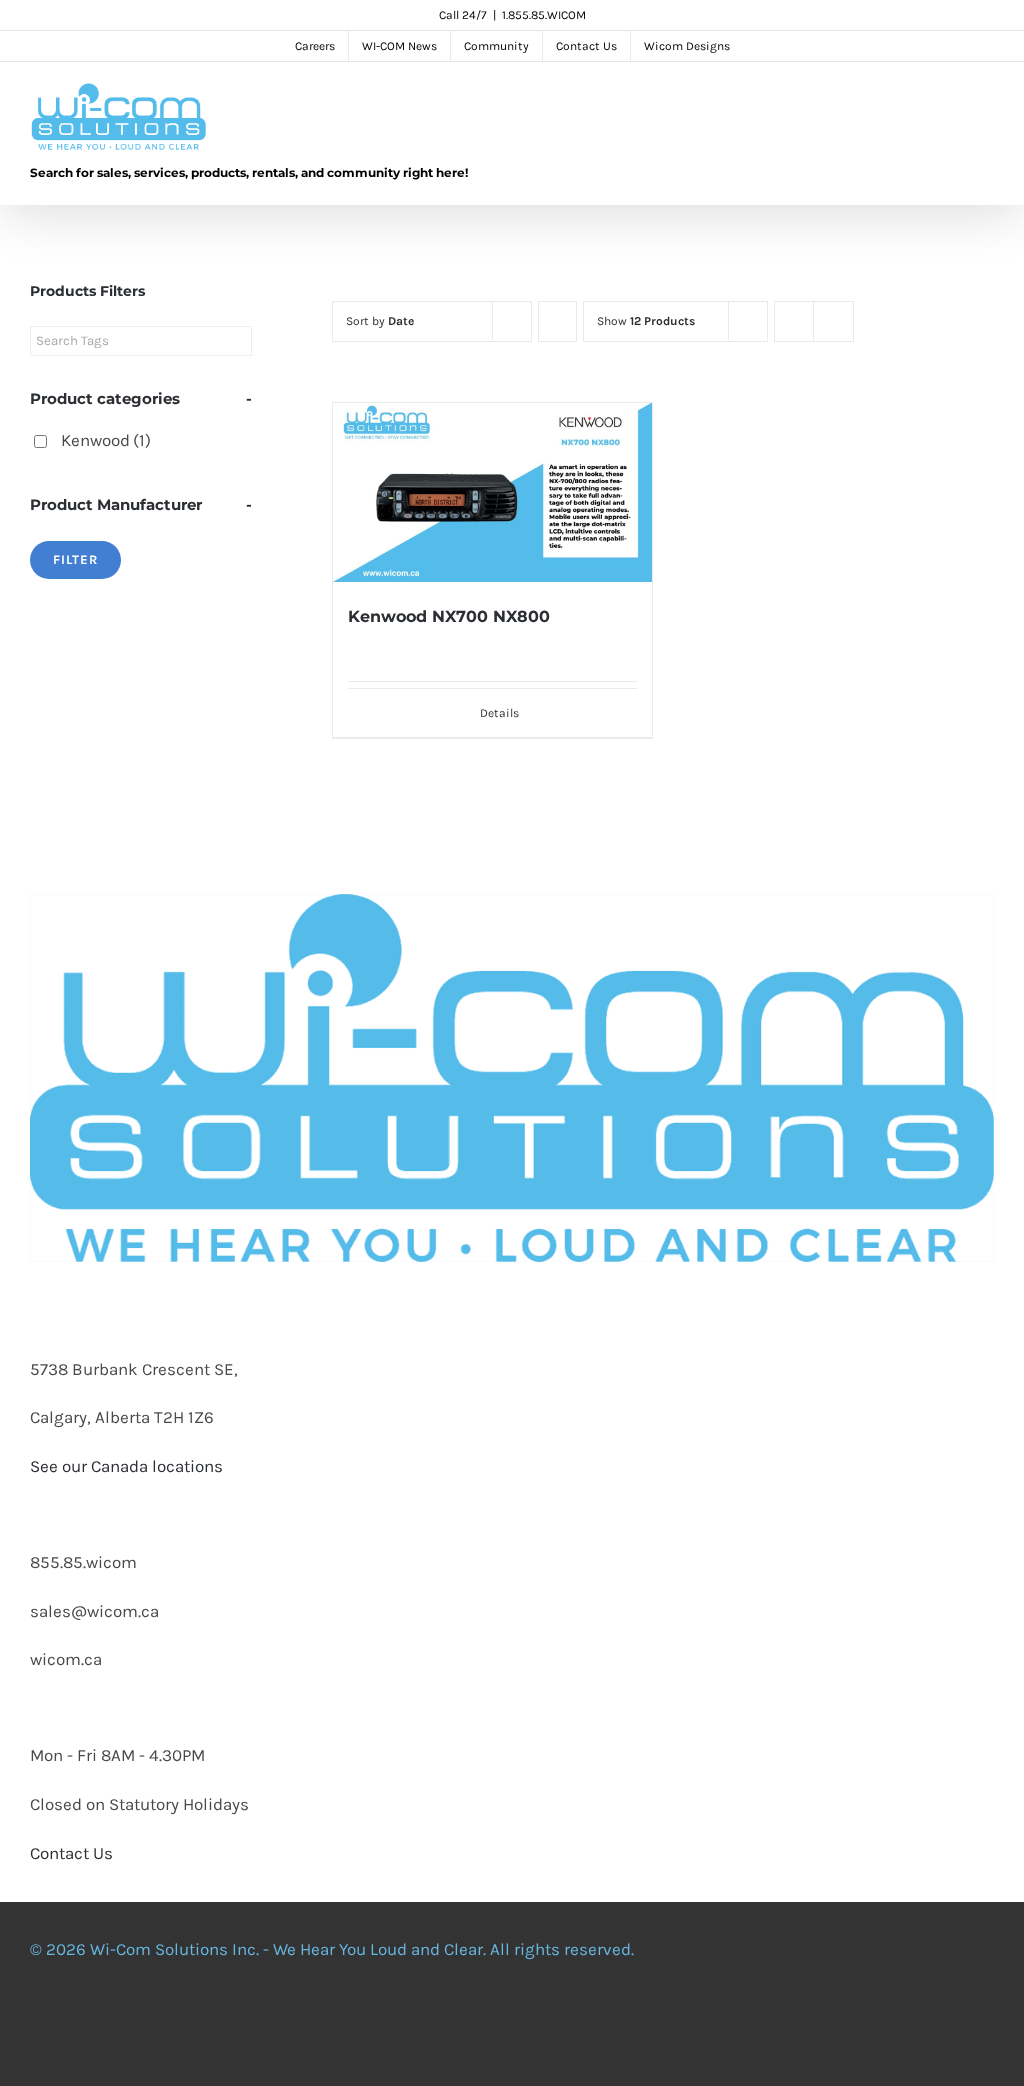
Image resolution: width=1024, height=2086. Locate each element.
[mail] (617, 2026)
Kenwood (106, 440)
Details (499, 713)
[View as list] (833, 321)
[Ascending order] (557, 321)
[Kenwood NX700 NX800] (492, 493)
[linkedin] (533, 2026)
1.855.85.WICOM (544, 15)
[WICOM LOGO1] (512, 772)
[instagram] (491, 2026)
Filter (75, 559)
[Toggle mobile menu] (986, 102)
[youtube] (575, 2026)
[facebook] (407, 2026)
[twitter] (449, 2026)
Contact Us (71, 1853)
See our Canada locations (126, 1466)
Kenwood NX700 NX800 (449, 616)
